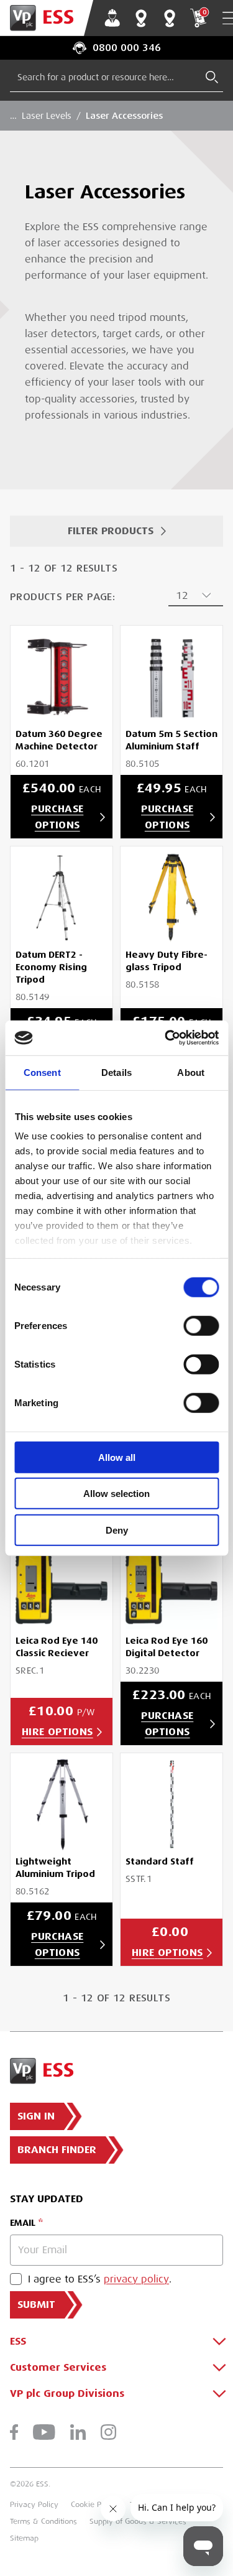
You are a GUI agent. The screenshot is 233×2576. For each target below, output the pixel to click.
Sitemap (24, 2538)
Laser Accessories (124, 116)
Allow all (117, 1457)
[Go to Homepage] (47, 18)
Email (23, 2223)
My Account (112, 18)
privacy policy (136, 2279)
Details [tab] (116, 1072)
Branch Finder (141, 18)
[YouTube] (44, 2432)
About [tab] (191, 1072)
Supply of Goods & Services (138, 2521)
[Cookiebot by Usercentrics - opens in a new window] (166, 1038)
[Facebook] (14, 2432)
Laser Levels (47, 116)
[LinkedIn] (78, 2432)
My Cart (204, 12)
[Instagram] (108, 2432)
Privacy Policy (34, 2504)
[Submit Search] (212, 77)
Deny (117, 1530)
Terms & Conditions (43, 2521)
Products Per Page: (62, 597)
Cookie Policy (94, 2504)
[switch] (201, 1325)
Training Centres (170, 18)
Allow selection (116, 1494)
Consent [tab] (42, 1072)
